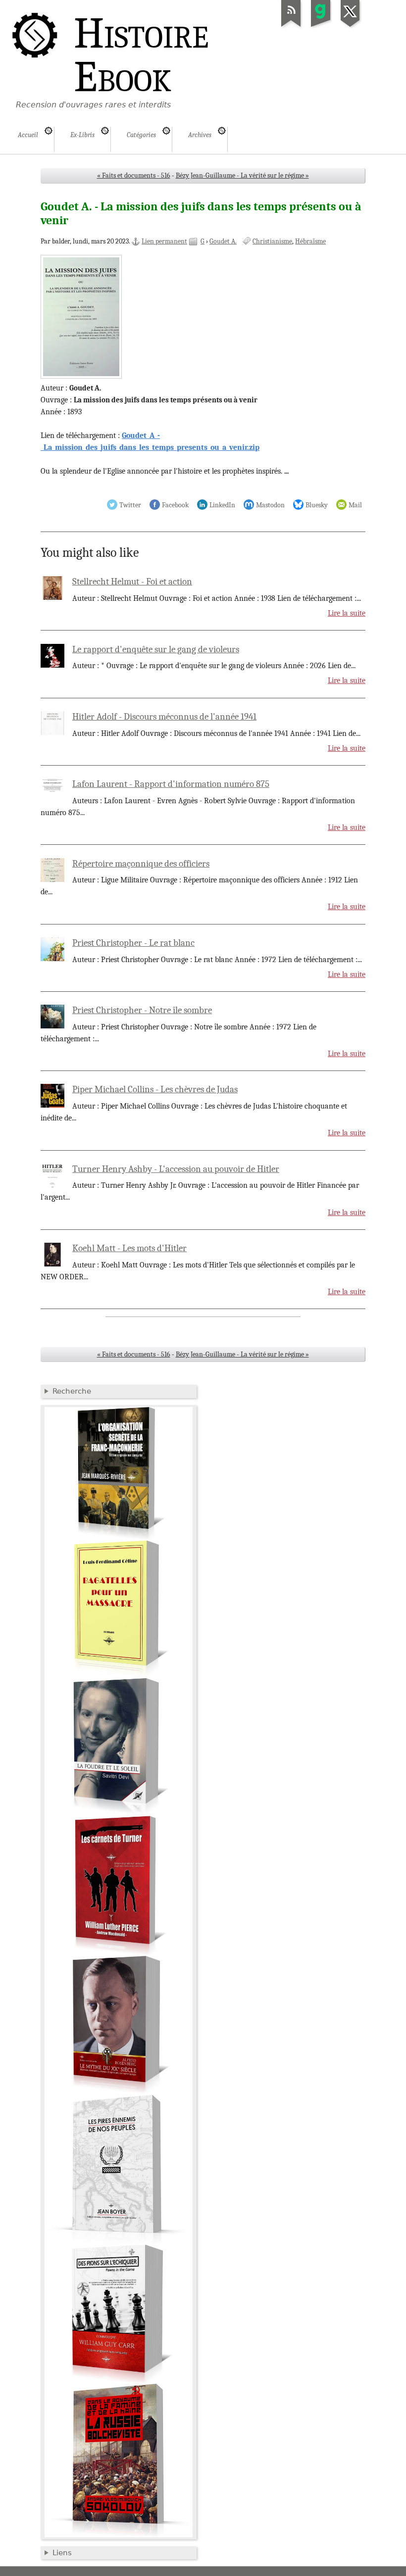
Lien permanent (164, 241)
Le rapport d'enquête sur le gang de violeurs (156, 649)
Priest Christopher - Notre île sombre (142, 1010)
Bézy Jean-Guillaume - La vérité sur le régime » (242, 175)
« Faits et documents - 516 (134, 175)
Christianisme (272, 241)
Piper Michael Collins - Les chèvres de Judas (155, 1089)
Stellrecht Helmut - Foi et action (132, 582)
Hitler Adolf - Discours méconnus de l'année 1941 (164, 717)
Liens (62, 2553)
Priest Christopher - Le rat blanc (133, 943)
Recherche (72, 1391)
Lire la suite (347, 613)
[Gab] (321, 27)
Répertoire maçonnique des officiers (141, 864)
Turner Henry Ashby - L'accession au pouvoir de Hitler (176, 1169)
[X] (351, 27)
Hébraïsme (310, 241)
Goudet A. (223, 241)
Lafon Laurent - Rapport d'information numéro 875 (171, 784)
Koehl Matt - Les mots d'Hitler (129, 1248)
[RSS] (291, 27)
